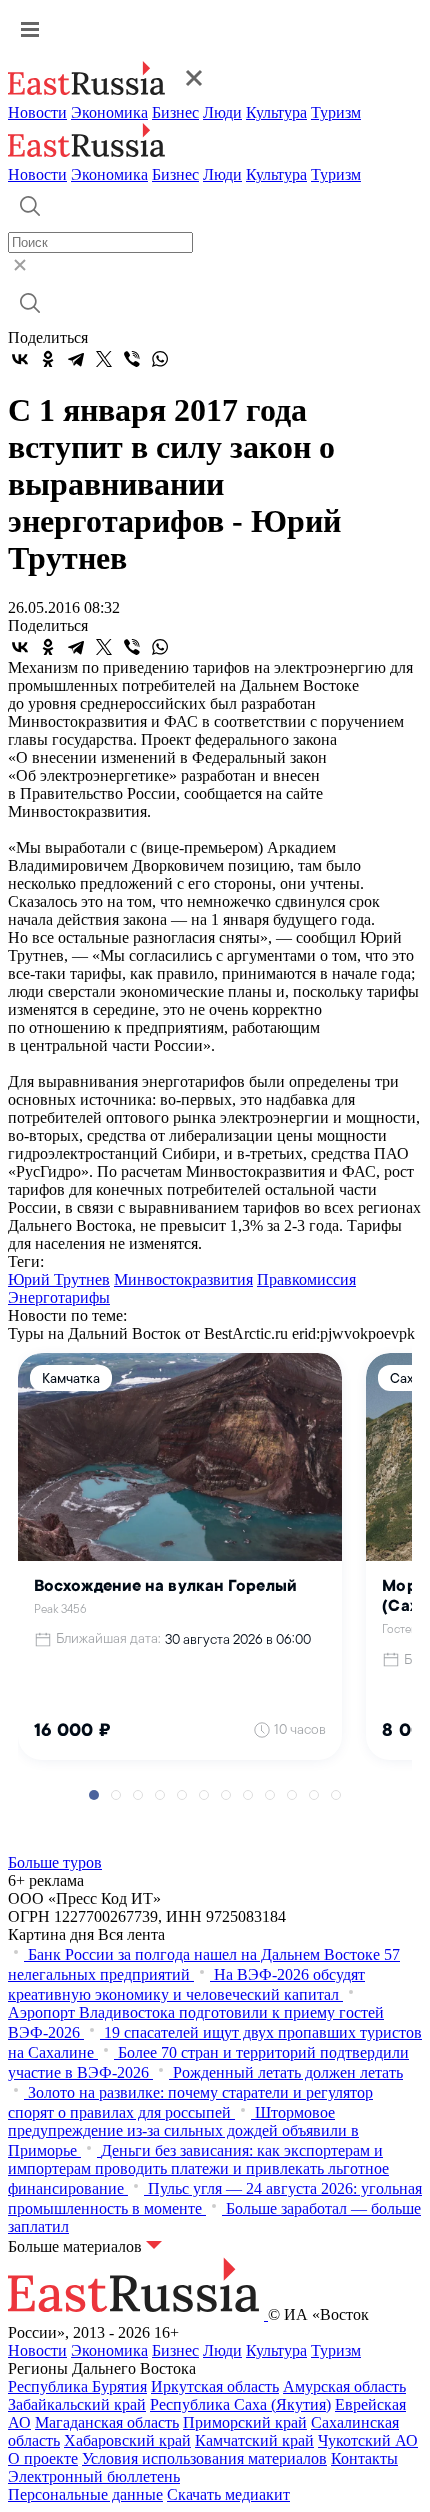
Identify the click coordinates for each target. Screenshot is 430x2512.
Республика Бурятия (77, 2386)
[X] (104, 359)
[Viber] (132, 359)
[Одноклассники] (48, 359)
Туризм (336, 112)
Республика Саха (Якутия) (240, 2404)
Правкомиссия (306, 1279)
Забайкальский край (77, 2404)
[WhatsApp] (160, 359)
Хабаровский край (127, 2440)
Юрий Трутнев (59, 1279)
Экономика (109, 112)
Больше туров (55, 1862)
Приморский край (245, 2422)
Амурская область (344, 2386)
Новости (37, 112)
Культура (276, 112)
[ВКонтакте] (20, 359)
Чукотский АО (368, 2440)
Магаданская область (107, 2422)
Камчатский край (254, 2440)
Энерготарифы (59, 1297)
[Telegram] (76, 359)
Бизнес (175, 112)
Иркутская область (215, 2386)
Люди (222, 112)
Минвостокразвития (183, 1279)
